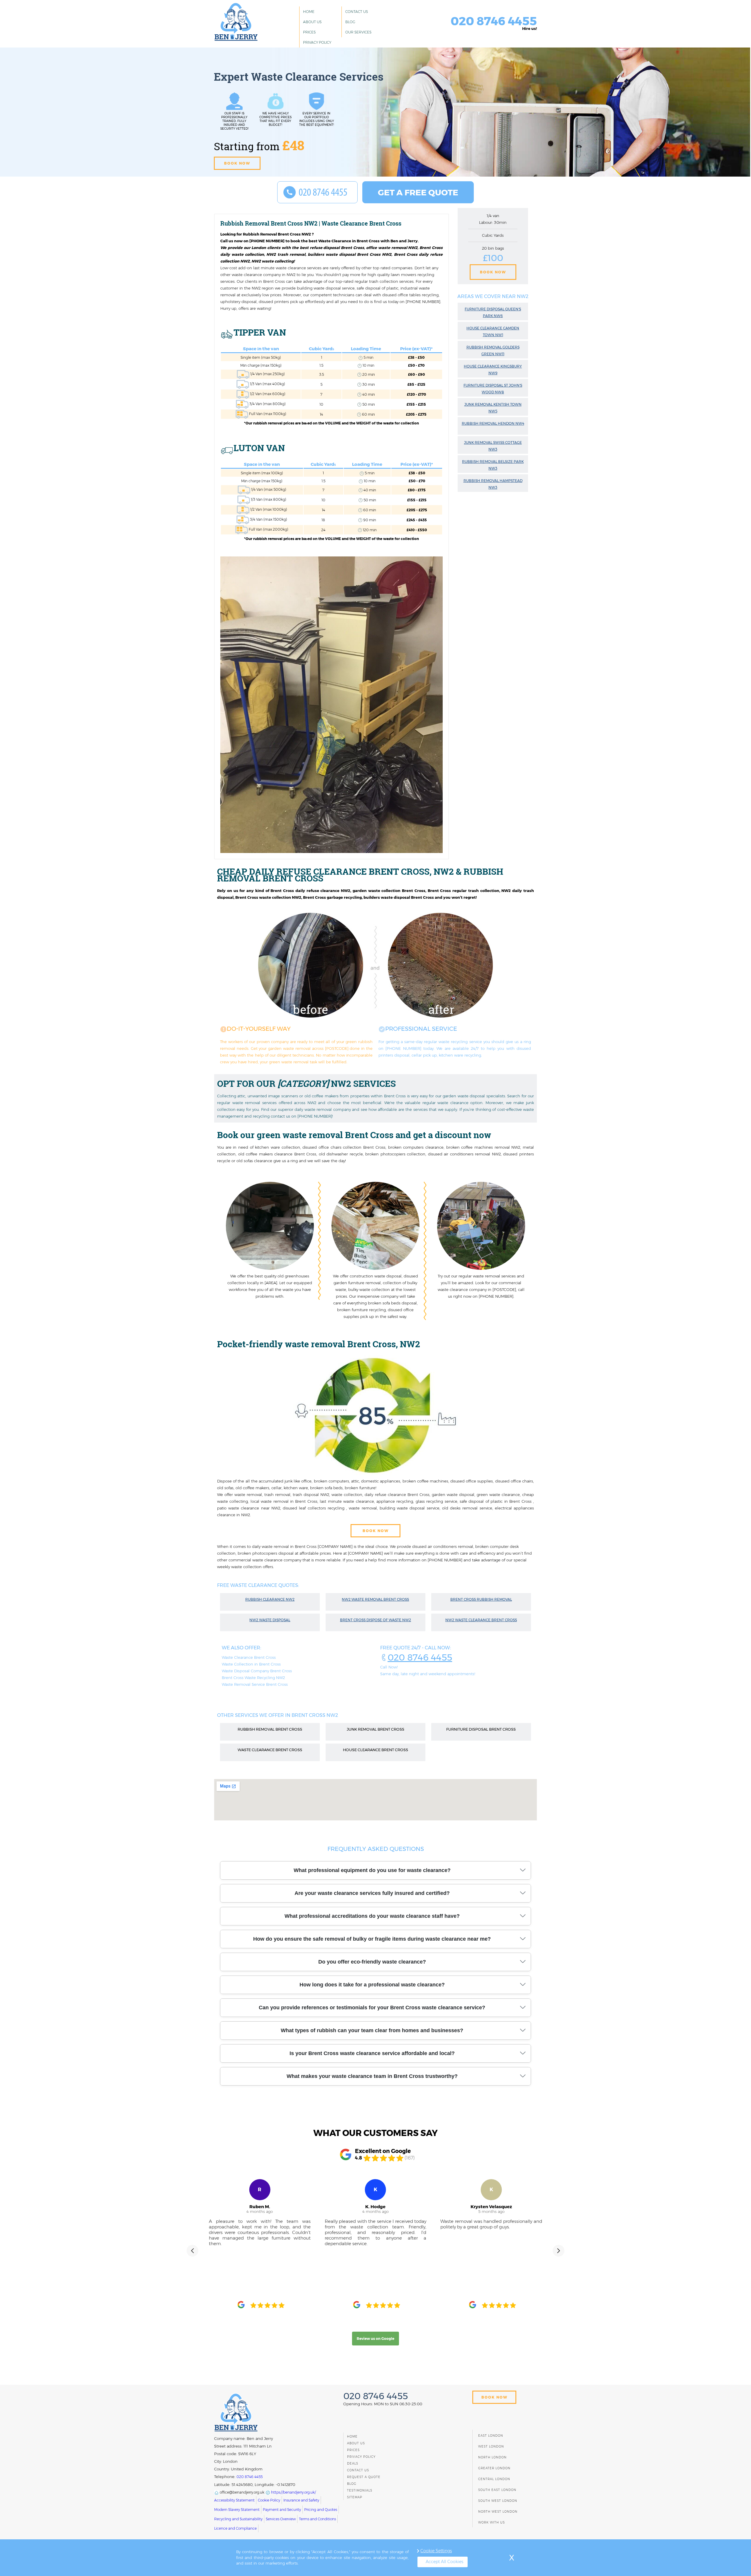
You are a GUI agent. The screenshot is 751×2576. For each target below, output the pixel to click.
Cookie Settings (436, 2551)
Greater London (494, 2468)
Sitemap (355, 2497)
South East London (497, 2490)
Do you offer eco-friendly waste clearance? (372, 1962)
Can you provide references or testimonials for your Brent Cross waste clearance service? (372, 2008)
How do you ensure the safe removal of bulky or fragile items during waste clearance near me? (372, 1939)
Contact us (357, 12)
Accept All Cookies (444, 2562)
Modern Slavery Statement (237, 2510)
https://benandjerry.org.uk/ (293, 2492)
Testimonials (360, 2490)
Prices (309, 32)
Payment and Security (282, 2510)
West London (491, 2446)
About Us (312, 22)
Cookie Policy (269, 2500)
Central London (494, 2479)
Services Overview (281, 2519)
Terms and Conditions (317, 2519)
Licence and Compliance (235, 2528)
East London (491, 2436)
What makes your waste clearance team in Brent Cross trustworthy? (372, 2076)
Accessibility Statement (234, 2500)
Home (309, 12)
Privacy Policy (317, 42)
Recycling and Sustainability (238, 2519)
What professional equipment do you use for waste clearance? (372, 1870)
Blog (350, 22)
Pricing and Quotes (321, 2510)
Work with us (492, 2522)
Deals (353, 2464)
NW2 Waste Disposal (270, 1620)
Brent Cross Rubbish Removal (481, 1599)
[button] (192, 2251)
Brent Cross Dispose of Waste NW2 (375, 1620)
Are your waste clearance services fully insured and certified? (372, 1893)
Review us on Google (375, 2339)
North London (492, 2457)
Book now (237, 163)
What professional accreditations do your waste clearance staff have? (372, 1916)
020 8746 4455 (420, 1657)
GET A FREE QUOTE (418, 192)
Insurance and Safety (301, 2500)
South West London (498, 2501)
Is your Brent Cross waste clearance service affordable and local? (372, 2053)
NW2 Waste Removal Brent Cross (375, 1599)
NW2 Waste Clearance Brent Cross (481, 1620)
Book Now (493, 272)
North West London (498, 2512)
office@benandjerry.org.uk (242, 2492)
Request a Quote (364, 2477)
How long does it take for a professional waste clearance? (372, 1985)
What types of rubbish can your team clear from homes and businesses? (372, 2030)
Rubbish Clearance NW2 (270, 1599)
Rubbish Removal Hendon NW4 (493, 423)
